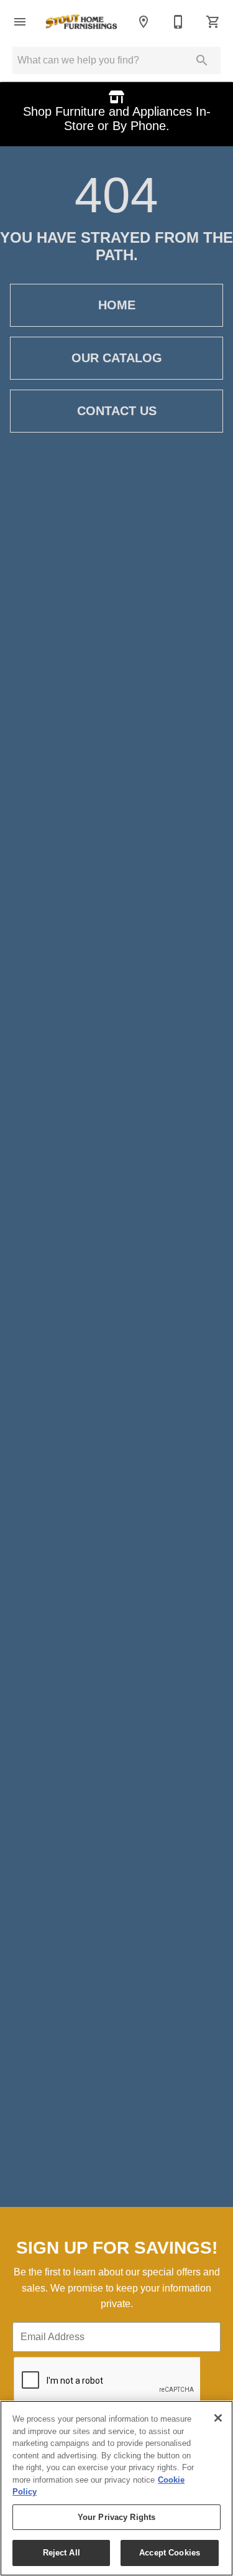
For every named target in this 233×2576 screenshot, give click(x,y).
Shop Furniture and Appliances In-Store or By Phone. (117, 119)
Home (117, 305)
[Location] (144, 22)
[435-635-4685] (178, 22)
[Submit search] (202, 60)
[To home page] (82, 22)
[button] (20, 22)
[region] (116, 2488)
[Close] (218, 2418)
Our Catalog (117, 358)
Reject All (62, 2553)
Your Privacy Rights (116, 2517)
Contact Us (117, 411)
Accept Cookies (170, 2553)
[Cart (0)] (213, 22)
